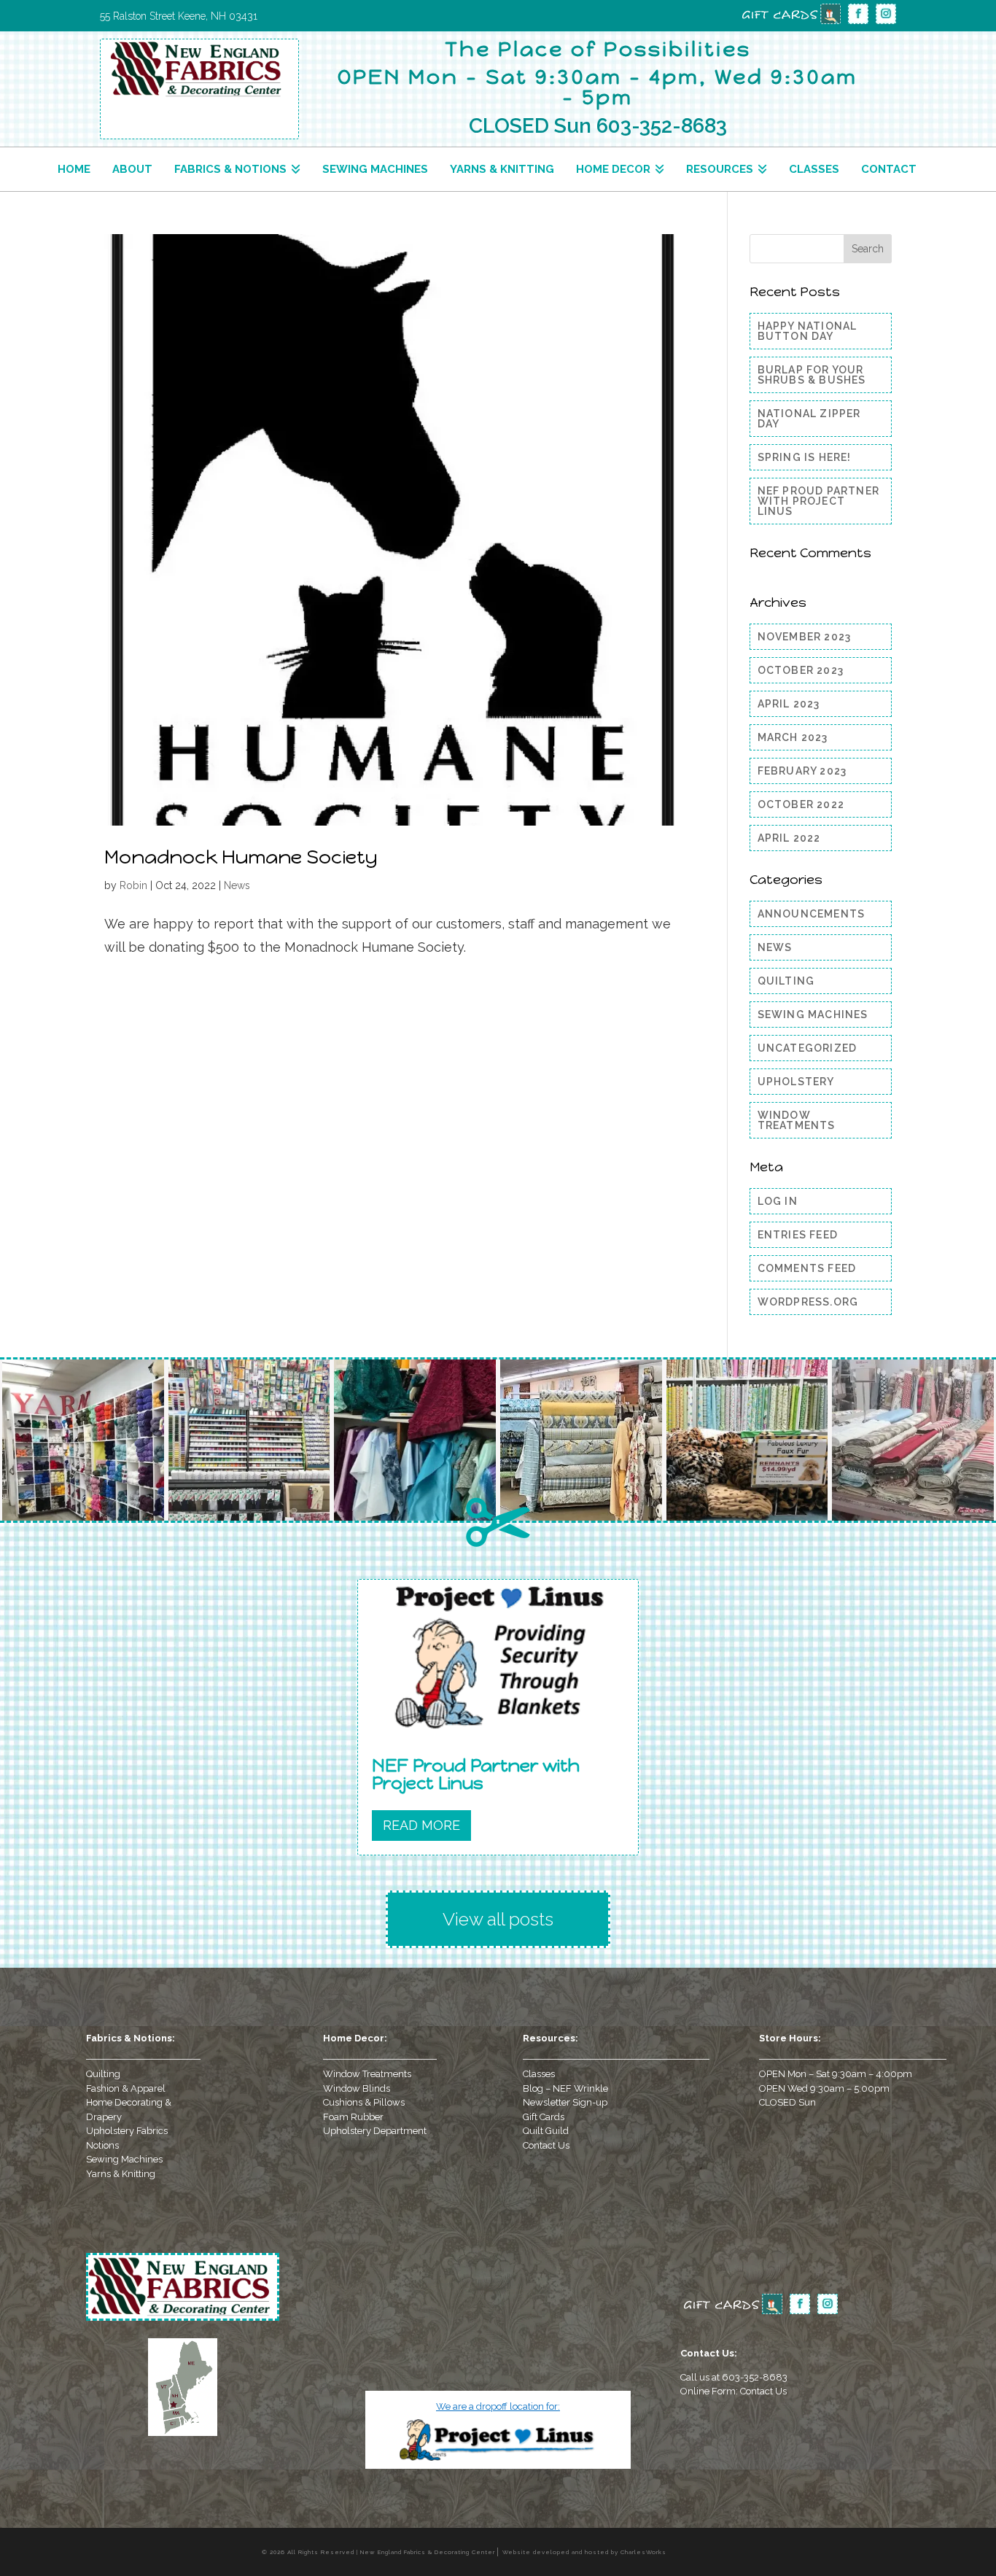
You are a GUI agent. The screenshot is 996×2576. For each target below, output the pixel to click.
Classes (814, 169)
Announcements (812, 914)
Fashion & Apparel (126, 2088)
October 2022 (801, 804)
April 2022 (789, 838)
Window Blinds (357, 2088)
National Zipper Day (809, 419)
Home (74, 169)
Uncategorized (808, 1048)
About (132, 169)
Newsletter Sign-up (565, 2102)
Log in (778, 1201)
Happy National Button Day (808, 331)
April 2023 (789, 704)
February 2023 (802, 771)
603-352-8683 (755, 2377)
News (237, 885)
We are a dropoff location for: (498, 2406)
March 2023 (793, 737)
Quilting (786, 981)
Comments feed (807, 1268)
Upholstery (796, 1082)
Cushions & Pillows (364, 2102)
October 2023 (801, 670)
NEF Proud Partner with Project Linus (818, 501)
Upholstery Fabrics (127, 2131)
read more (421, 1825)
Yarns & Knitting (502, 169)
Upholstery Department (375, 2131)
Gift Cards (544, 2117)
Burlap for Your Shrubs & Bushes (812, 375)
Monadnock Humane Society (241, 857)
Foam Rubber (353, 2117)
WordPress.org (808, 1302)
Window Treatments (797, 1120)
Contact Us (546, 2145)
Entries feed (798, 1235)
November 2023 (805, 637)
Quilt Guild (546, 2131)
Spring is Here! (805, 457)
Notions (102, 2145)
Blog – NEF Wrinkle (565, 2088)
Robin (133, 885)
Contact (889, 169)
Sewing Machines (375, 169)
